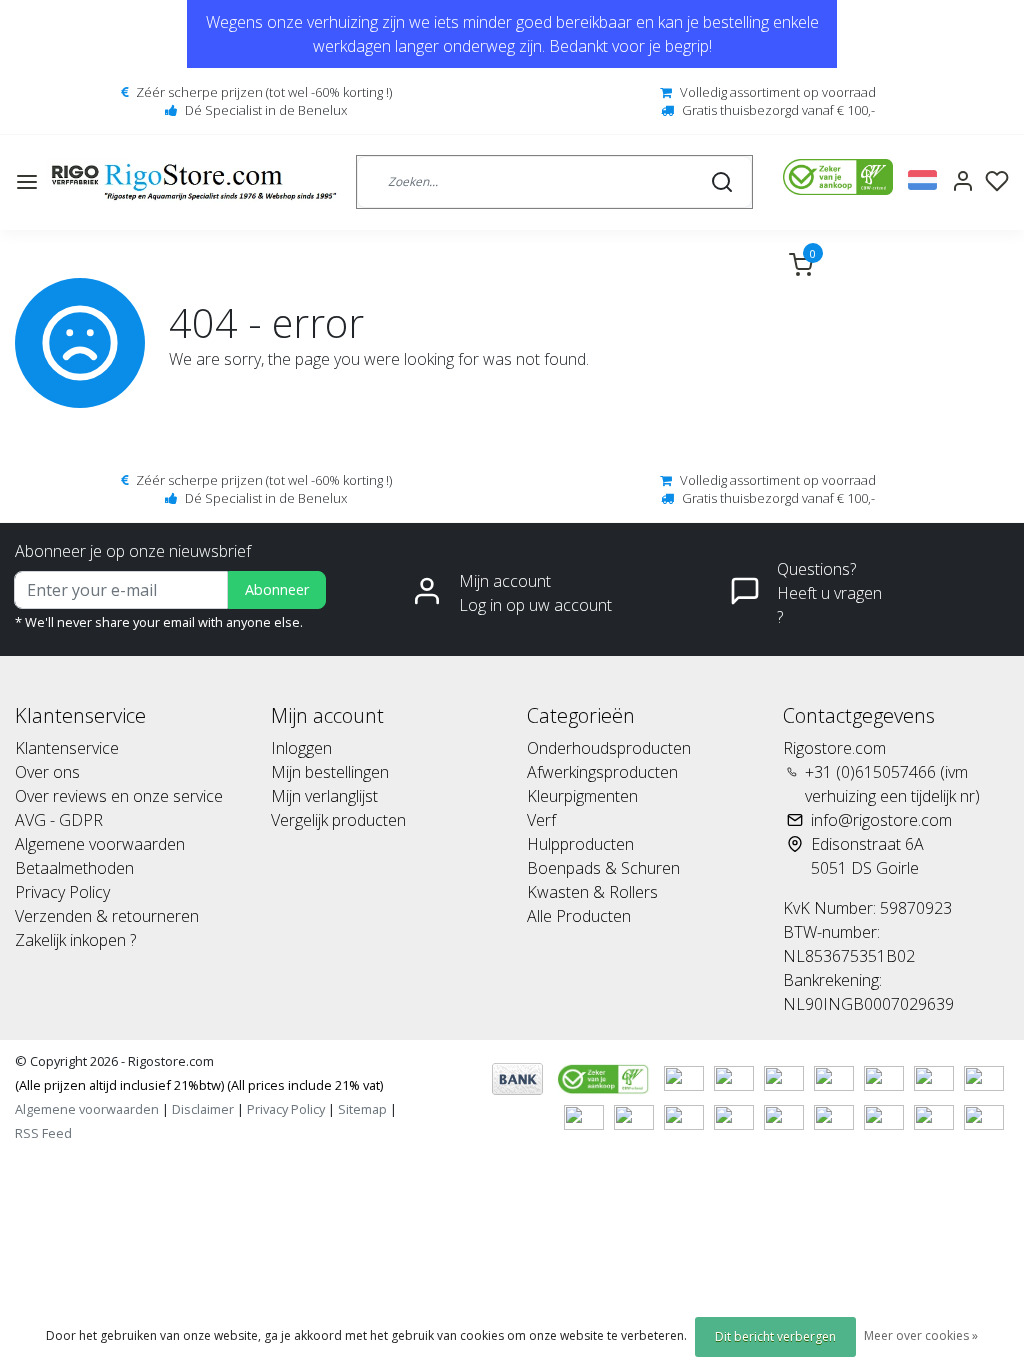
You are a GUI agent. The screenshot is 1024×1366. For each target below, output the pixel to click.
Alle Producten (579, 916)
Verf (541, 820)
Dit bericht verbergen (775, 1336)
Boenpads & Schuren (603, 868)
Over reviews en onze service (119, 796)
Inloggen (301, 748)
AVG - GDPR (59, 820)
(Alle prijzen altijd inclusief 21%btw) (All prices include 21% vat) (199, 1085)
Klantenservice (67, 748)
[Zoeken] (722, 182)
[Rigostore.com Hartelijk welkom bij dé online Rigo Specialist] (194, 182)
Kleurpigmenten (582, 796)
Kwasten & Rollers (592, 892)
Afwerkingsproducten (602, 772)
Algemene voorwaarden (100, 844)
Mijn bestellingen (330, 772)
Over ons (47, 772)
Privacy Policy (62, 892)
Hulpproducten (580, 844)
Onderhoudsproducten (609, 748)
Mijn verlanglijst (324, 796)
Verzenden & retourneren (107, 916)
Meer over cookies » (921, 1335)
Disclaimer (203, 1109)
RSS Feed (43, 1133)
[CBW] (605, 1077)
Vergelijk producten (338, 820)
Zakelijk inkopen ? (75, 940)
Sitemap (362, 1109)
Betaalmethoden (74, 868)
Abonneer (277, 589)
